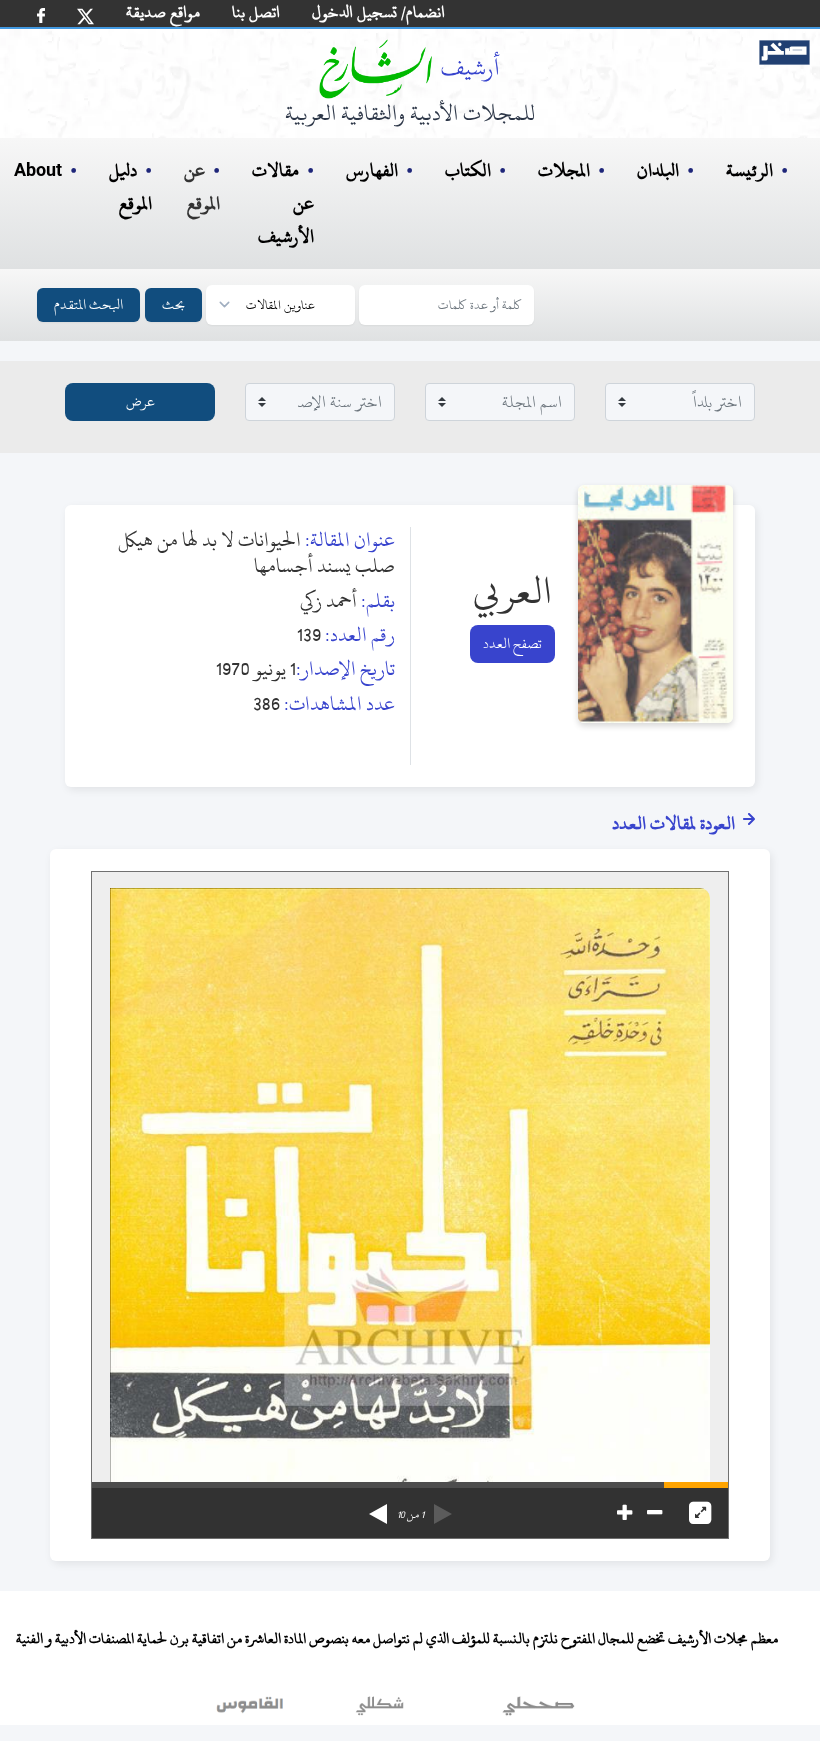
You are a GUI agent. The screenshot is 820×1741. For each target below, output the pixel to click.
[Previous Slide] (443, 1507)
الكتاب (468, 170)
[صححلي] (538, 1710)
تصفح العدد (512, 643)
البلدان (658, 170)
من (410, 1515)
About (38, 171)
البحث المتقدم (88, 304)
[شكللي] (380, 1710)
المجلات (564, 170)
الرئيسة (749, 170)
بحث (173, 304)
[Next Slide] (378, 1507)
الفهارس (372, 170)
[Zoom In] (624, 1513)
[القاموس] (252, 1710)
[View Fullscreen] (700, 1513)
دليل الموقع (130, 187)
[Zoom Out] (654, 1513)
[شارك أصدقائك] (41, 15)
